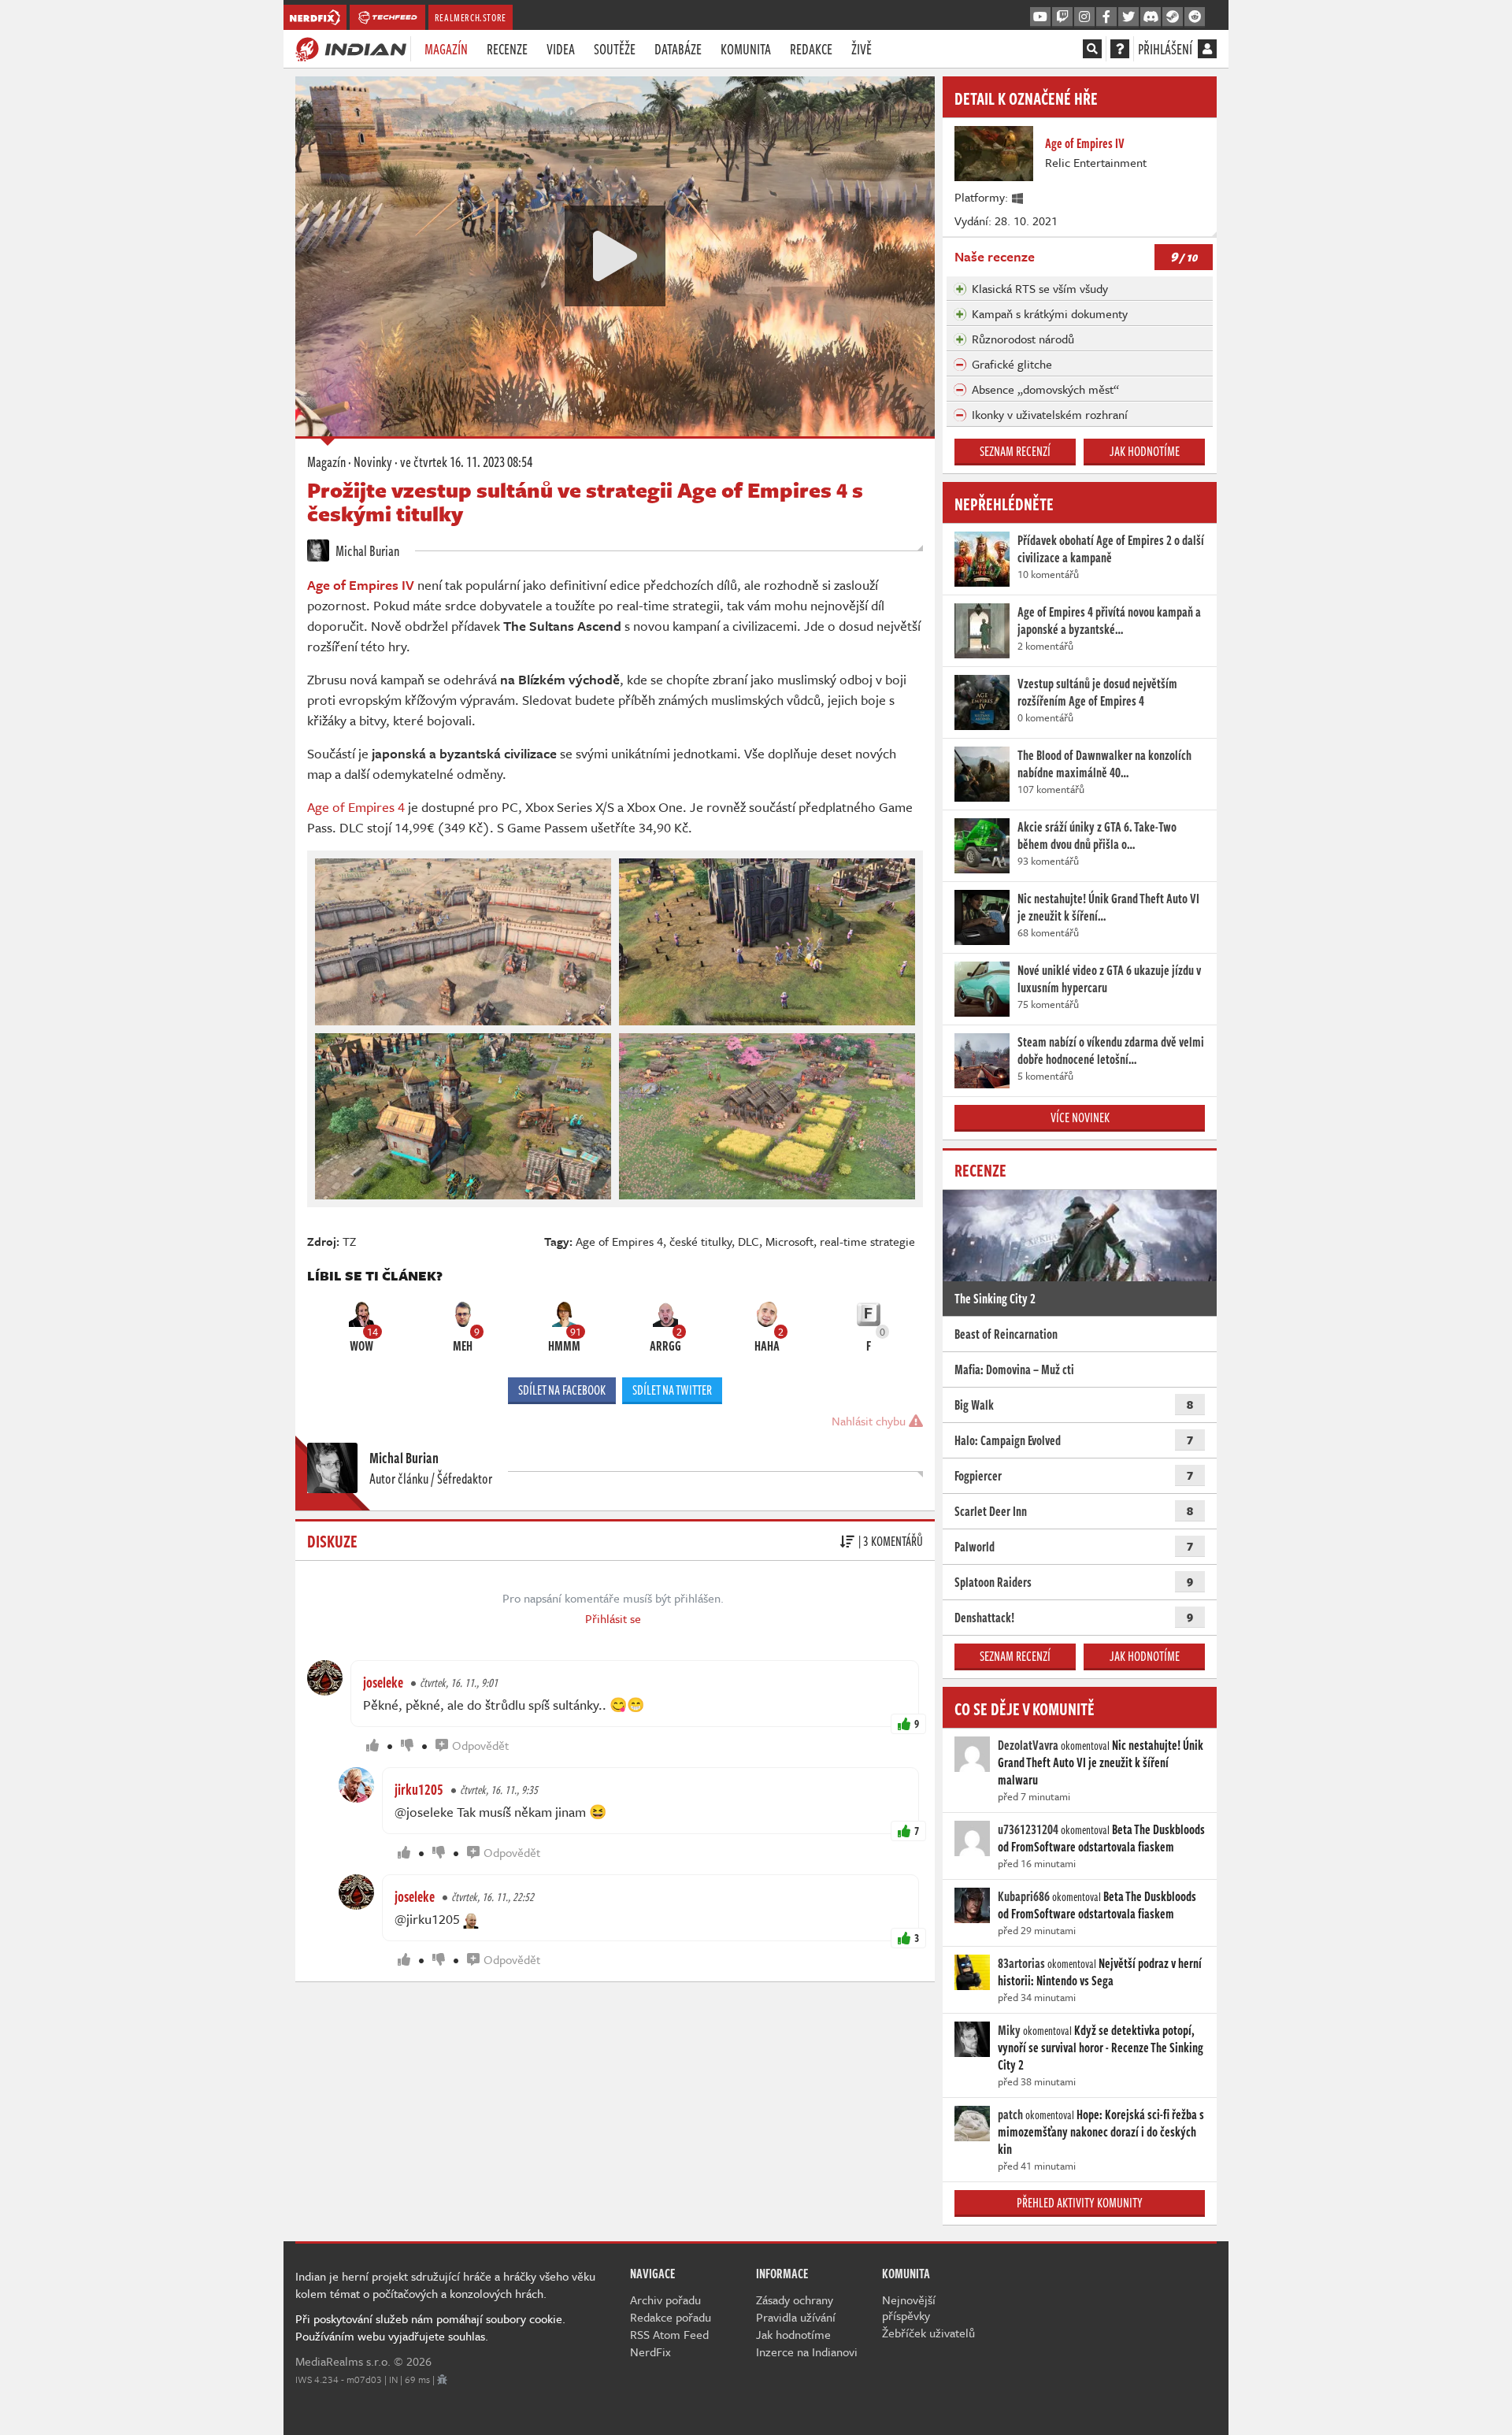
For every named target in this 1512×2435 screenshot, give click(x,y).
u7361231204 (1028, 1829)
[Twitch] (1062, 17)
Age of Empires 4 (356, 807)
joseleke (383, 1682)
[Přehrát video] (615, 256)
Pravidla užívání (796, 2317)
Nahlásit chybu (870, 1421)
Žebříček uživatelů (928, 2333)
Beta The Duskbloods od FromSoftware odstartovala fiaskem (1101, 1838)
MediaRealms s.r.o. (343, 2361)
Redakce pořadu (671, 2317)
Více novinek (1080, 1117)
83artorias (1021, 1963)
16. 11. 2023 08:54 (466, 461)
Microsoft (789, 1241)
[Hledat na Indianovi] (1092, 49)
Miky (1009, 2030)
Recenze (507, 49)
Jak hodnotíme (1145, 451)
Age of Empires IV (361, 585)
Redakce (811, 49)
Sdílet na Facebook (562, 1390)
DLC (749, 1241)
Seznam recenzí (1015, 451)
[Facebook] (1106, 17)
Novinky (373, 461)
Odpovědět (480, 1745)
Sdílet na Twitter (672, 1390)
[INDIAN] (351, 48)
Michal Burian (366, 550)
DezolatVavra (1028, 1745)
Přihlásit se (613, 1618)
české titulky (700, 1241)
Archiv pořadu (665, 2300)
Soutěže (615, 49)
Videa (561, 49)
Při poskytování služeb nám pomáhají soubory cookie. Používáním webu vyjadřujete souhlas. (430, 2327)
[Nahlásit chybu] (442, 2379)
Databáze (678, 49)
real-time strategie (867, 1241)
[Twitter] (1128, 17)
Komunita (746, 49)
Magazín (446, 49)
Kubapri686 (1024, 1896)
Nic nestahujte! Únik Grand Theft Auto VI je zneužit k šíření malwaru (1101, 1762)
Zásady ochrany (795, 2300)
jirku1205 (419, 1789)
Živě (862, 49)
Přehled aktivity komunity (1080, 2203)
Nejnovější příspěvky (909, 2307)
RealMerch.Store (471, 17)
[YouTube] (1040, 17)
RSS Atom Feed (669, 2334)
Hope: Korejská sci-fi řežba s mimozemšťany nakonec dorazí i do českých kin (1101, 2132)
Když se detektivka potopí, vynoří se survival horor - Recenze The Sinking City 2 (1101, 2048)
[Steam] (1173, 17)
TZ (349, 1241)
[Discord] (1151, 17)
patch (1010, 2114)
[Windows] (1018, 197)
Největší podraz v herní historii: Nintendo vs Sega (1100, 1972)
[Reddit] (1195, 17)
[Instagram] (1084, 17)
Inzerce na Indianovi (807, 2352)
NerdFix (650, 2352)
